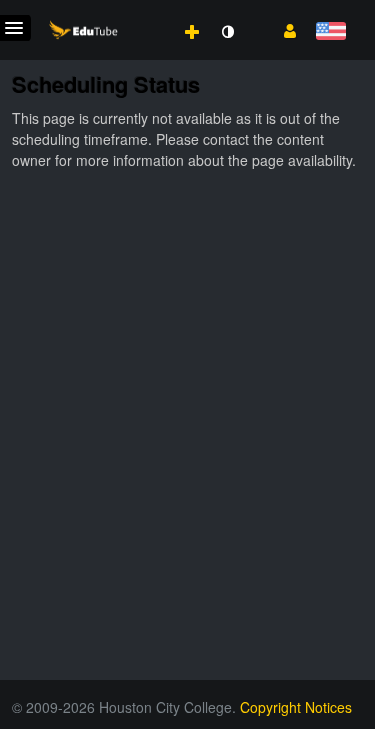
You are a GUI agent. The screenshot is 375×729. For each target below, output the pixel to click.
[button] (282, 29)
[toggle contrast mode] (227, 32)
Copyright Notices (296, 707)
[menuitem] (148, 11)
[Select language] (330, 32)
